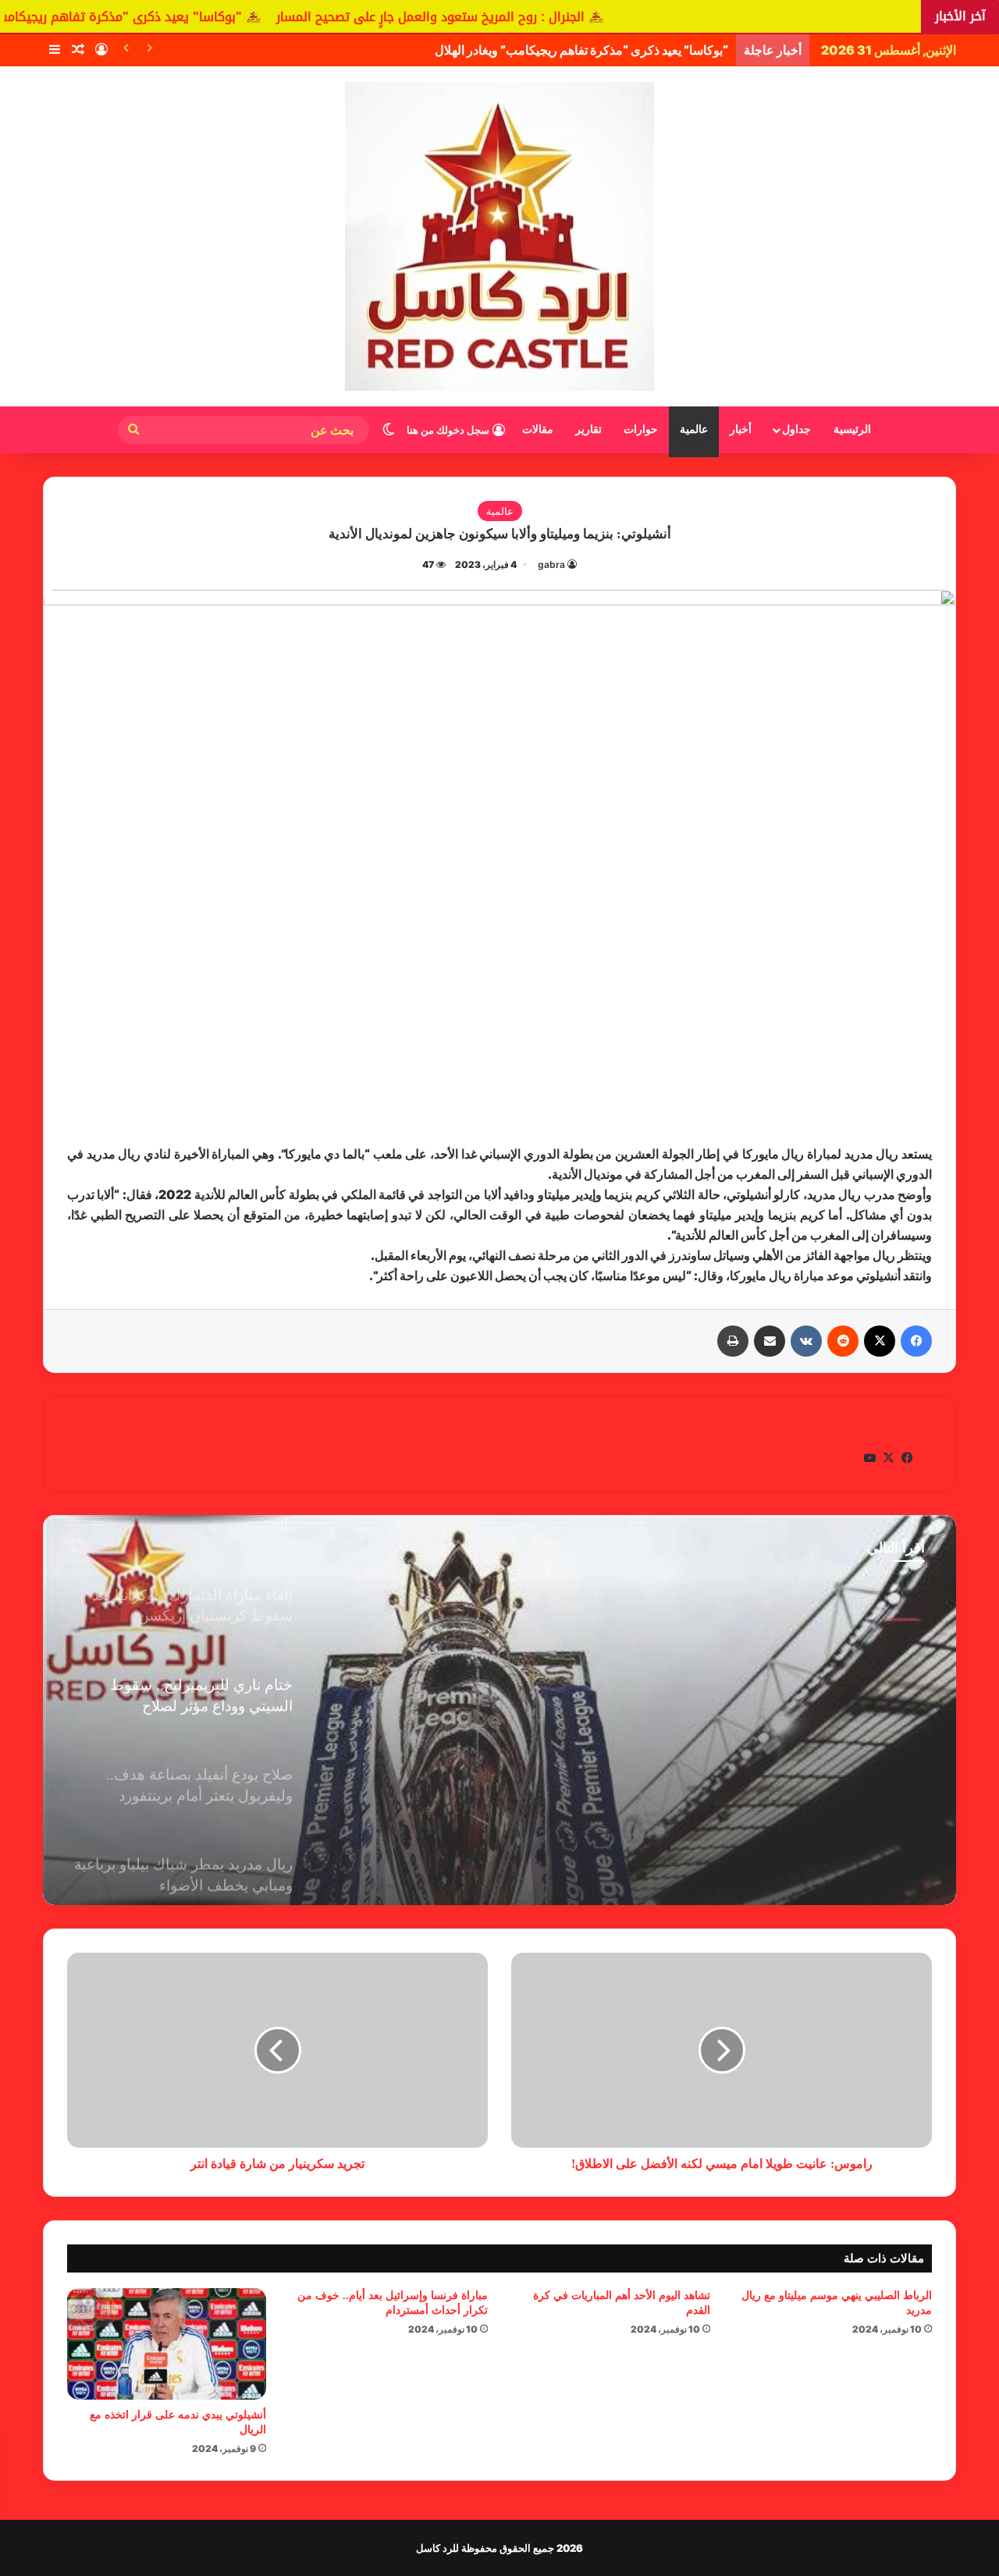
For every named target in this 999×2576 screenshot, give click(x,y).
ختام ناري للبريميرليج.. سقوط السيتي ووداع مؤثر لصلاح (783, 1657)
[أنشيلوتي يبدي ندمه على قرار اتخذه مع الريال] (167, 2344)
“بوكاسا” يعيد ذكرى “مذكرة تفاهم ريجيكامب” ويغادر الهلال (581, 50)
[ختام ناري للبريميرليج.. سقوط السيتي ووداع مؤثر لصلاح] (499, 1710)
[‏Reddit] (843, 1341)
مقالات (538, 429)
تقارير (588, 429)
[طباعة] (733, 1341)
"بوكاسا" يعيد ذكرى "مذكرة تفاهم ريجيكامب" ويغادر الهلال (203, 17)
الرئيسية (852, 429)
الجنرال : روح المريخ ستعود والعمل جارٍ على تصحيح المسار (555, 17)
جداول (796, 429)
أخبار (741, 429)
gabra (551, 564)
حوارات (641, 429)
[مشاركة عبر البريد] (770, 1341)
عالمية (694, 429)
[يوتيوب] (869, 1458)
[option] (499, 1710)
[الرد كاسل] (499, 236)
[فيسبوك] (916, 1341)
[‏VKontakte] (806, 1341)
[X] (880, 1341)
